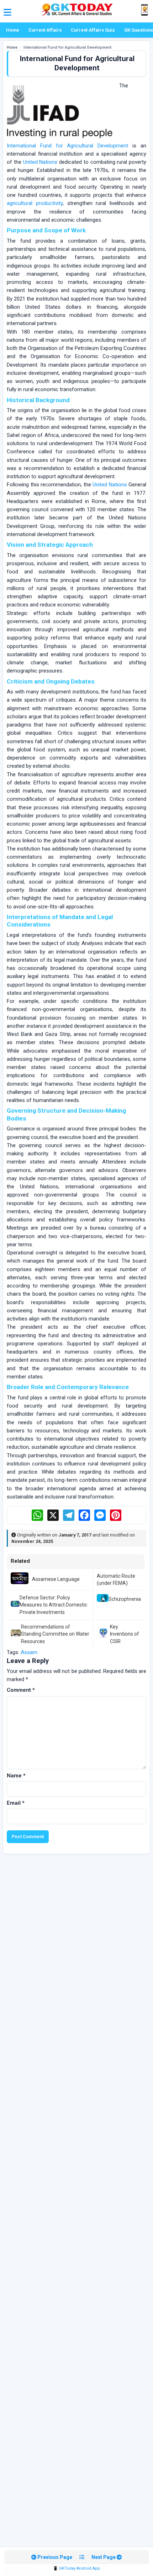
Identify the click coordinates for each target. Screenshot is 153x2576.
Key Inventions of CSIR (125, 1634)
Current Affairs (45, 30)
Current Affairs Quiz (93, 30)
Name (16, 1776)
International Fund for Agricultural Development (67, 146)
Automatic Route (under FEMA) (116, 1579)
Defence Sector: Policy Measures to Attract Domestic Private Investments (53, 1605)
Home (13, 30)
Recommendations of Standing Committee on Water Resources (55, 1634)
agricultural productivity (35, 203)
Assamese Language (56, 1579)
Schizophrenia (125, 1599)
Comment (21, 1690)
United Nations (40, 162)
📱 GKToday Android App (76, 2568)
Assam (29, 1652)
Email (16, 1803)
